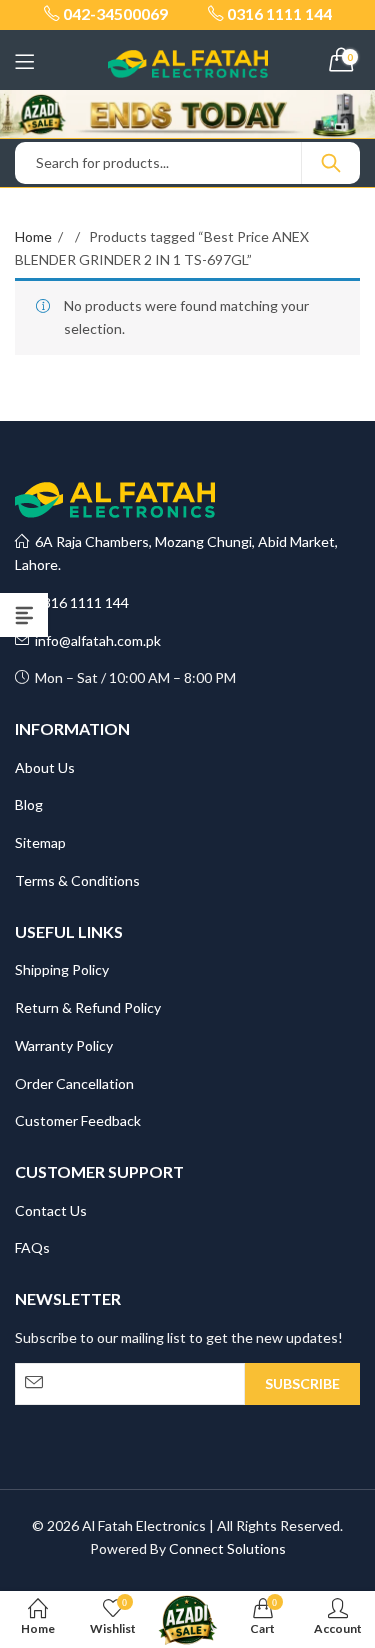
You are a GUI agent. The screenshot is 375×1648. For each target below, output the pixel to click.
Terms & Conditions (77, 880)
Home (33, 236)
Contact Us (51, 1210)
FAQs (32, 1247)
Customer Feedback (78, 1120)
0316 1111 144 (79, 602)
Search (331, 163)
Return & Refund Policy (88, 1007)
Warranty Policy (64, 1045)
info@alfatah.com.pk (95, 640)
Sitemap (40, 842)
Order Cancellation (74, 1083)
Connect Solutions (227, 1548)
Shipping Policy (62, 969)
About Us (45, 767)
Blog (29, 804)
